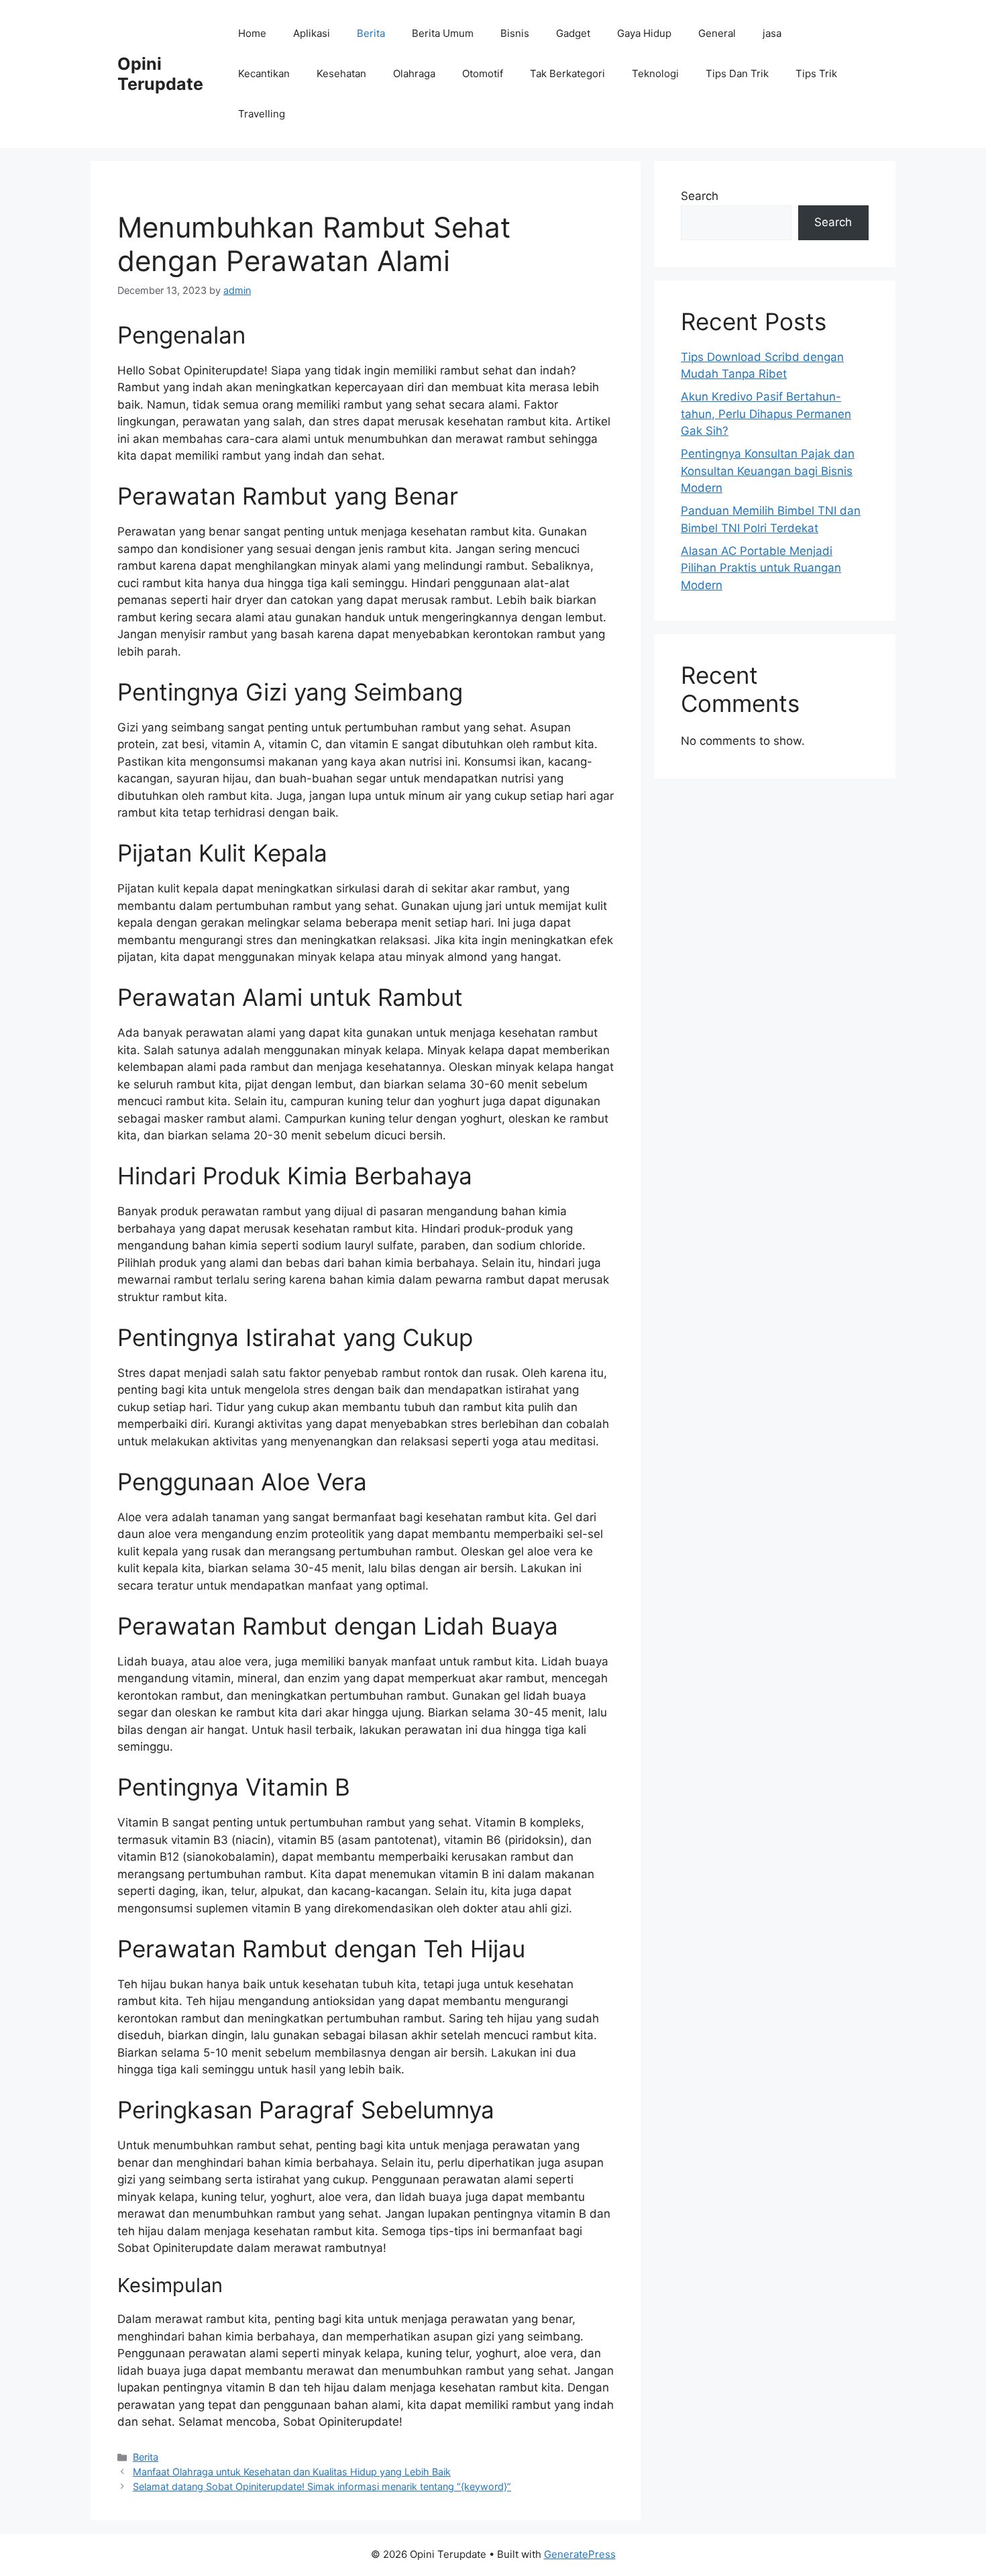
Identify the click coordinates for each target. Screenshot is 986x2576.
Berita (371, 33)
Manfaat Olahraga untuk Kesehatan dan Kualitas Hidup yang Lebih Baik (292, 2472)
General (717, 33)
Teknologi (655, 73)
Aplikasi (312, 33)
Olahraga (414, 73)
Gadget (573, 33)
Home (252, 33)
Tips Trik (816, 73)
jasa (772, 33)
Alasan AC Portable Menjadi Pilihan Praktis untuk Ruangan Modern (761, 568)
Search (700, 196)
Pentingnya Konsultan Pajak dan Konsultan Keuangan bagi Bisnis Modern (768, 471)
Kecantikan (264, 73)
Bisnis (515, 33)
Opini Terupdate (160, 74)
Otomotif (483, 73)
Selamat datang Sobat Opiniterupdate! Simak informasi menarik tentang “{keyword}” (322, 2486)
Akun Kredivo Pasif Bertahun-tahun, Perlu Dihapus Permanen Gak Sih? (766, 414)
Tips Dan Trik (737, 73)
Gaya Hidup (644, 33)
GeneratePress (580, 2554)
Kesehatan (341, 73)
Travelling (262, 114)
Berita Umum (443, 33)
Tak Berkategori (567, 73)
